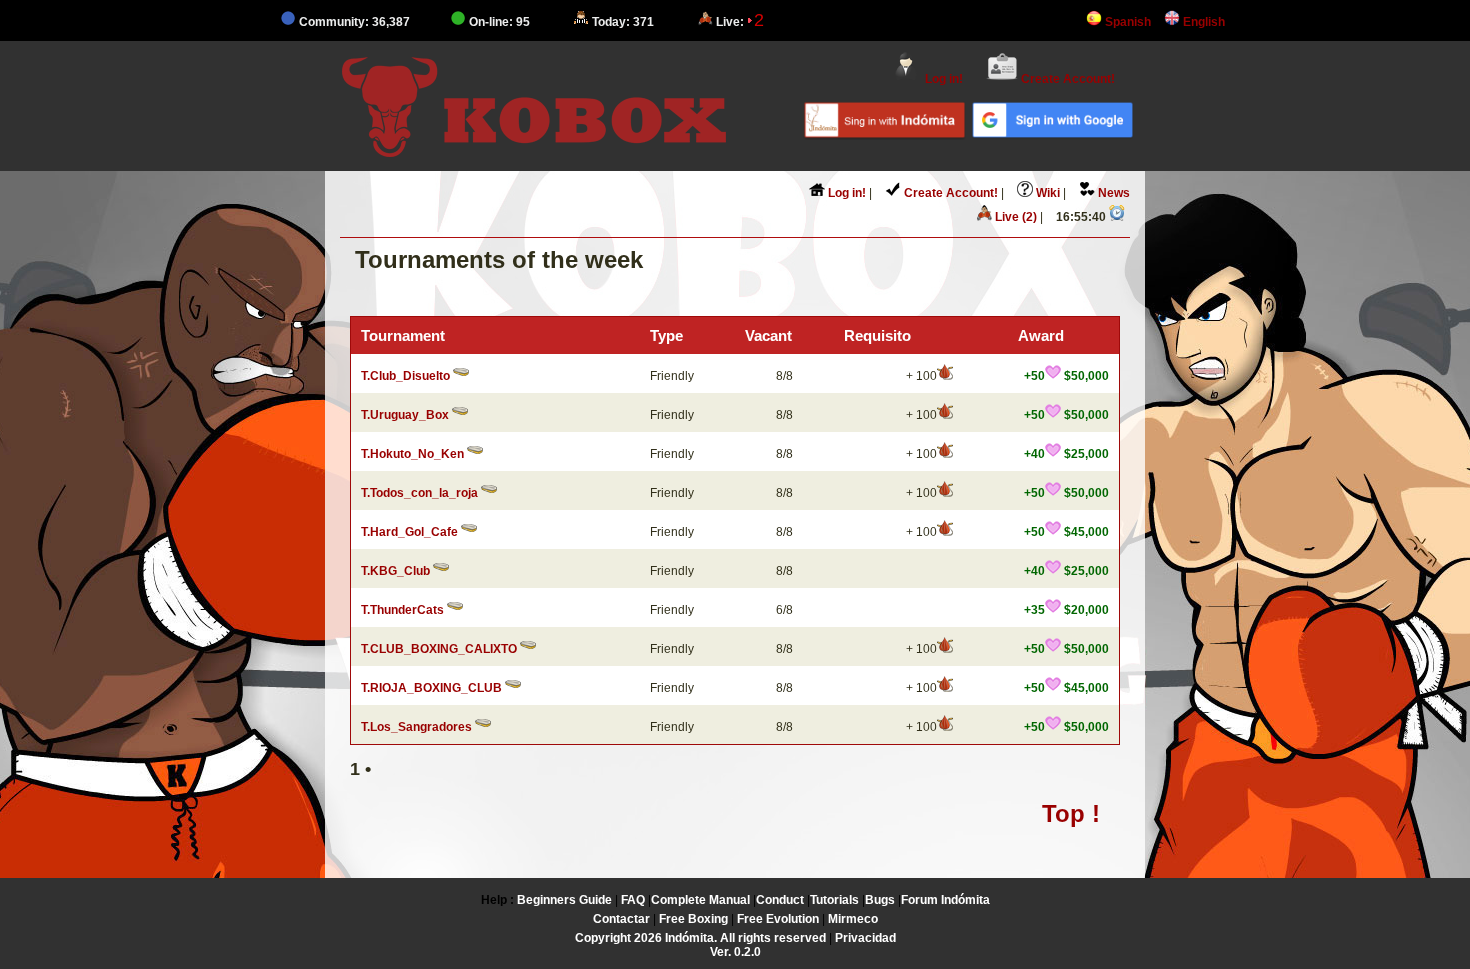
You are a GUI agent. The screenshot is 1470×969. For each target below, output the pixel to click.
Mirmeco (853, 919)
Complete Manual (700, 900)
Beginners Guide (564, 900)
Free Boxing (693, 919)
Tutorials (834, 900)
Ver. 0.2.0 (735, 952)
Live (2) (1014, 217)
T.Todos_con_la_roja (419, 493)
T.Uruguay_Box (405, 415)
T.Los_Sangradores (416, 727)
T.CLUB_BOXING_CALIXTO (439, 649)
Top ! (1071, 813)
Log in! (942, 79)
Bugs (880, 900)
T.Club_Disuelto (405, 376)
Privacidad (865, 938)
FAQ (633, 900)
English (1202, 22)
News (1112, 193)
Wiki (1046, 193)
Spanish (1126, 22)
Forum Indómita (945, 900)
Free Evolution (778, 919)
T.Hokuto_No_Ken (412, 454)
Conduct (780, 900)
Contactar (621, 919)
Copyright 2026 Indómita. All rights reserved (700, 938)
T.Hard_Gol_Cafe (409, 532)
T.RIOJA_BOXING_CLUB (431, 688)
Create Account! (1066, 79)
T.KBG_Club (395, 571)
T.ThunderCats (402, 610)
